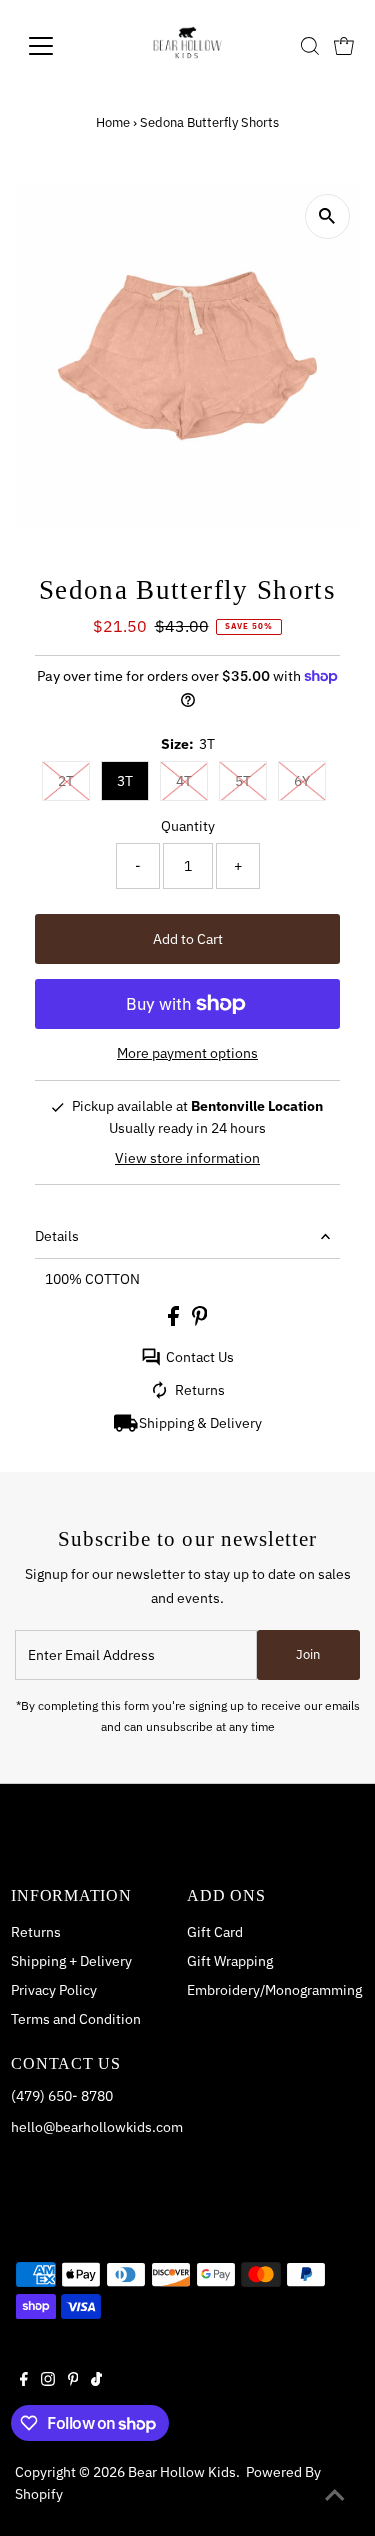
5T (243, 781)
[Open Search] (310, 46)
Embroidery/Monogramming (274, 1990)
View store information (187, 1158)
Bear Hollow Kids (182, 2472)
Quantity (188, 826)
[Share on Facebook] (175, 1321)
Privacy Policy (54, 1990)
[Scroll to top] (335, 2496)
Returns (200, 1390)
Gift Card (215, 1932)
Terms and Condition (76, 2019)
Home (113, 122)
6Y (302, 781)
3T (125, 781)
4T (184, 781)
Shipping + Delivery (71, 1961)
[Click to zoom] (327, 216)
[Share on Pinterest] (200, 1321)
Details (57, 1236)
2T (66, 781)
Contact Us (200, 1357)
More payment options (187, 1053)
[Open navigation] (56, 46)
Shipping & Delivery (200, 1423)
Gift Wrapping (230, 1961)
